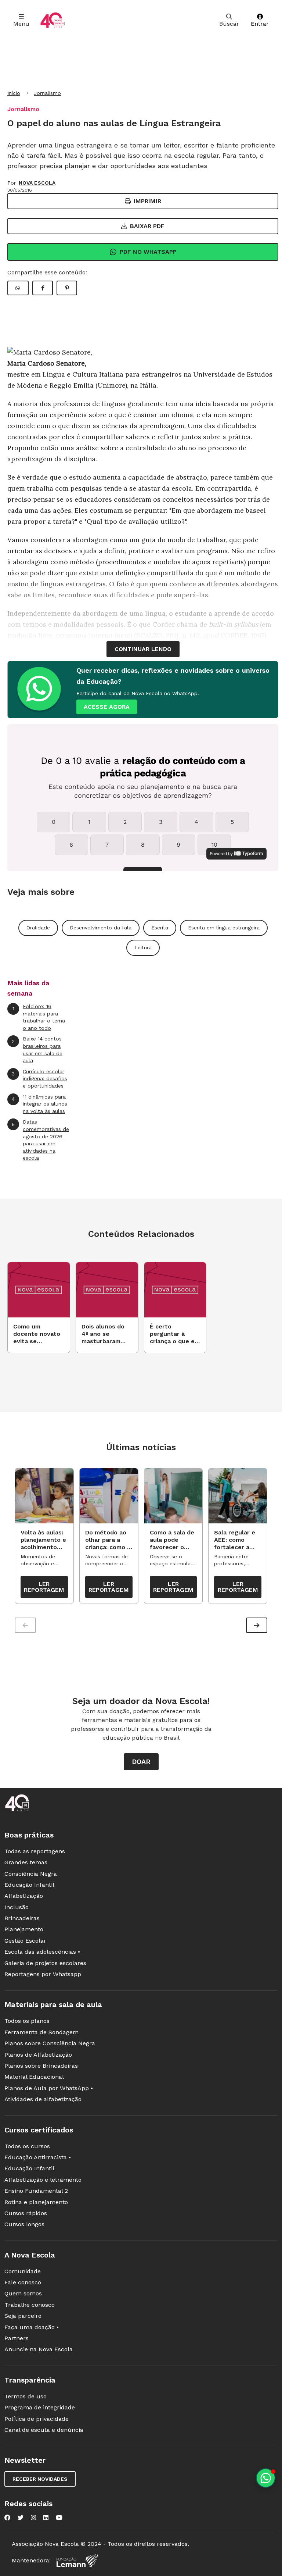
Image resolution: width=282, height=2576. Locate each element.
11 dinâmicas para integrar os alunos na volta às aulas (39, 1104)
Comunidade (23, 2271)
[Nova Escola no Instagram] (33, 2518)
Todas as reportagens (35, 1851)
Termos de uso (26, 2396)
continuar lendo (143, 649)
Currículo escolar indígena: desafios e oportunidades (39, 1079)
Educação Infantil (29, 1885)
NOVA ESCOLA (37, 183)
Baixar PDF (147, 226)
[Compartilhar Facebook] (43, 288)
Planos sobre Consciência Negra (50, 2043)
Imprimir (147, 201)
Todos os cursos (27, 2146)
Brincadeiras (22, 1918)
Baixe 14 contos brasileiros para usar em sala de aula (37, 1049)
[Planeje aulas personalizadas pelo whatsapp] (266, 2478)
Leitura (143, 947)
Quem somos (23, 2293)
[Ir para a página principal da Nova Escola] (53, 20)
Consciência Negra (31, 1874)
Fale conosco (23, 2282)
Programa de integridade (40, 2407)
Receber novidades (40, 2479)
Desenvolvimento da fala (101, 928)
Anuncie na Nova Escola (39, 2349)
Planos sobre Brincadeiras (41, 2066)
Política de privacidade (37, 2419)
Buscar (229, 24)
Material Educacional (34, 2077)
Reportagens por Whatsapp (43, 1974)
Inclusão (17, 1907)
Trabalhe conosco (30, 2305)
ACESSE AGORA (107, 707)
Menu (21, 24)
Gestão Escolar (25, 1941)
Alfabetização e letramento (43, 2180)
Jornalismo (47, 93)
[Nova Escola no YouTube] (59, 2518)
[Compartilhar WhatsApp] (18, 288)
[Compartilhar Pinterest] (67, 288)
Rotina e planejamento (36, 2202)
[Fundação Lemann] (77, 2561)
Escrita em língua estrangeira (224, 928)
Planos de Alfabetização (38, 2055)
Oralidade (38, 928)
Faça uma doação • (32, 2327)
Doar (141, 1762)
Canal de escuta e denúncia (44, 2430)
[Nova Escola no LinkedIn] (46, 2518)
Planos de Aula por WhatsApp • (49, 2088)
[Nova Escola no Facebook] (7, 2518)
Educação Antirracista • (38, 2157)
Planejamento (24, 1929)
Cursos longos (24, 2224)
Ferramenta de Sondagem (41, 2032)
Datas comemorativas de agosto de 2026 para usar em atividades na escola (40, 1140)
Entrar (260, 24)
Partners (17, 2338)
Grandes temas (26, 1862)
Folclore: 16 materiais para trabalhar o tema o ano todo (39, 1017)
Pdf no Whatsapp (148, 252)
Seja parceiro (23, 2316)
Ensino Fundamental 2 (36, 2191)
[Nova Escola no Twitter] (21, 2518)
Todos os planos (27, 2021)
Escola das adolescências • (42, 1952)
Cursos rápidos (26, 2213)
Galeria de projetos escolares (45, 1963)
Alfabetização (24, 1896)
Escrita (160, 928)
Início (14, 93)
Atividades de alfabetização (43, 2099)
